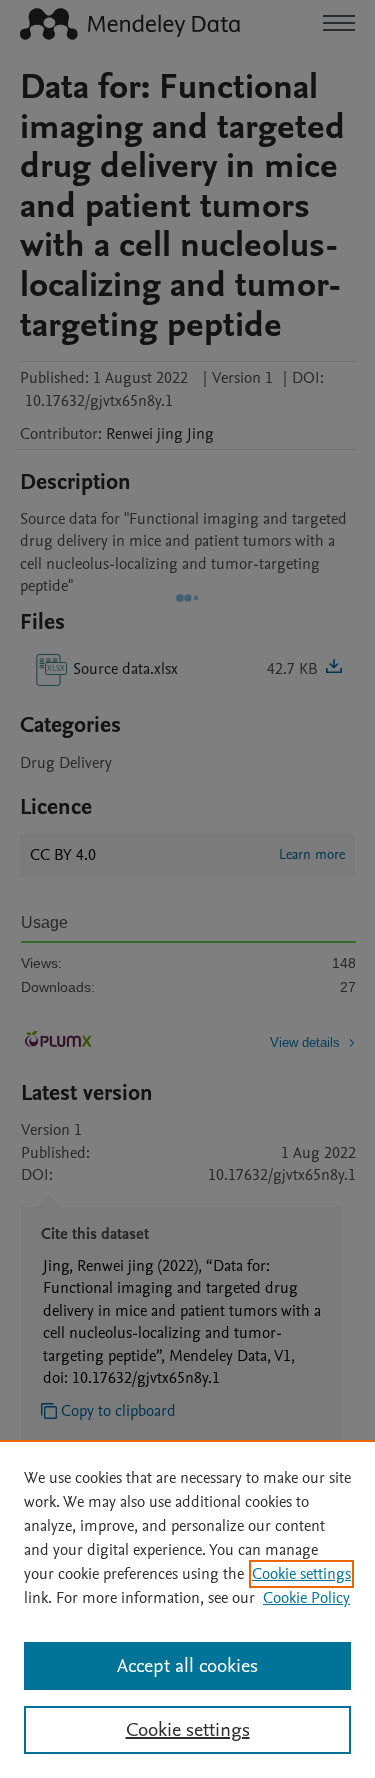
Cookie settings (301, 1574)
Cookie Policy (306, 1598)
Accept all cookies (187, 1666)
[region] (187, 1609)
